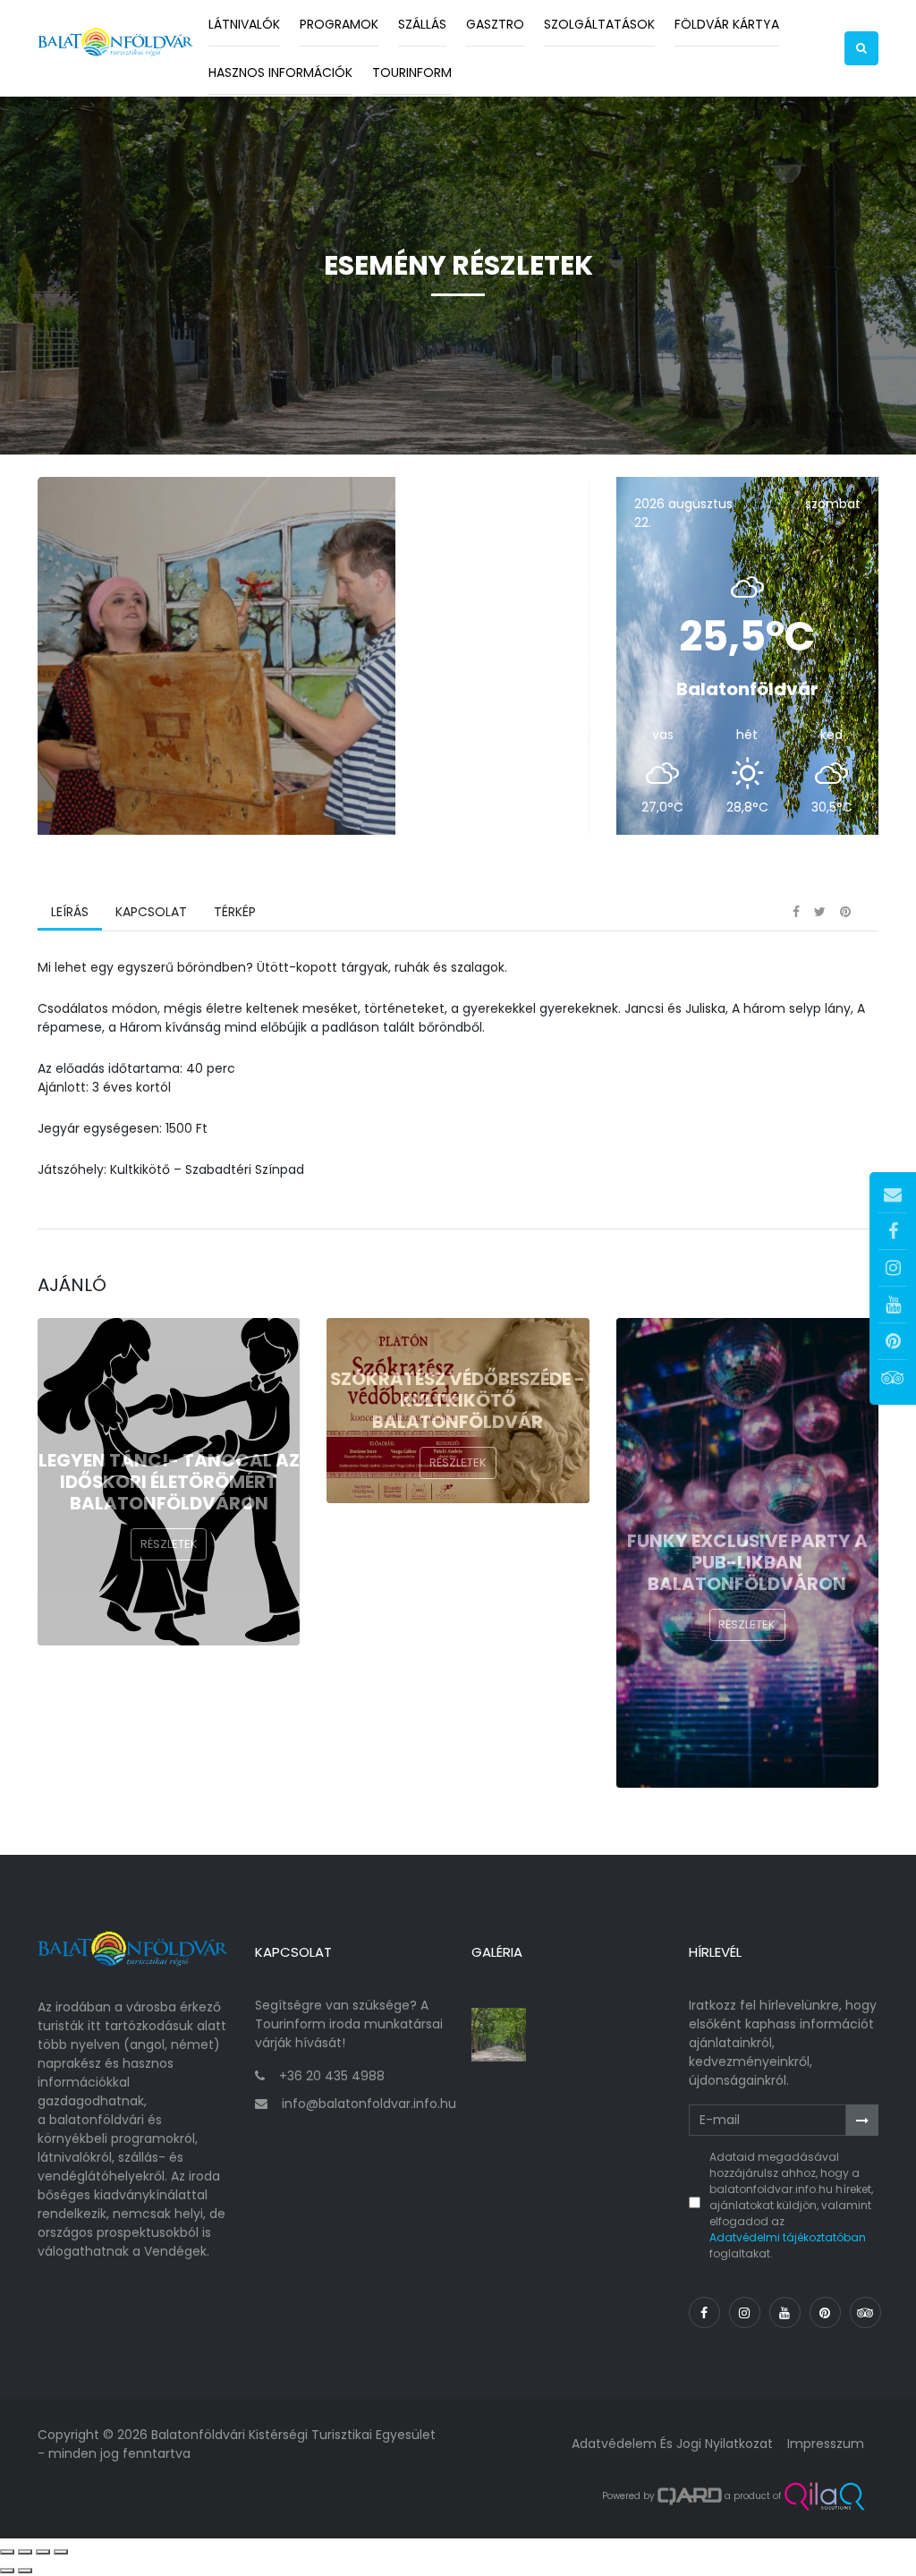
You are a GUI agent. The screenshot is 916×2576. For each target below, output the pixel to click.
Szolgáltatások (599, 24)
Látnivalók (244, 24)
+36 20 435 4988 (332, 2076)
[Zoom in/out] (61, 2552)
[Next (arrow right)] (25, 2571)
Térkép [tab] (235, 912)
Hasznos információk (280, 72)
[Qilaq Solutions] (824, 2496)
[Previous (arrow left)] (7, 2571)
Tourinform (412, 72)
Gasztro (495, 24)
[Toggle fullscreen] (43, 2552)
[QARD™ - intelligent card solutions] (690, 2496)
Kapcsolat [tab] (151, 912)
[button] (861, 48)
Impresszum (826, 2444)
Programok (339, 24)
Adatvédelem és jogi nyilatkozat (672, 2444)
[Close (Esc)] (7, 2552)
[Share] (25, 2552)
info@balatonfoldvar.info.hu (369, 2104)
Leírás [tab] (70, 912)
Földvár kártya (727, 24)
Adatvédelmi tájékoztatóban (788, 2237)
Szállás (422, 24)
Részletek (169, 1544)
